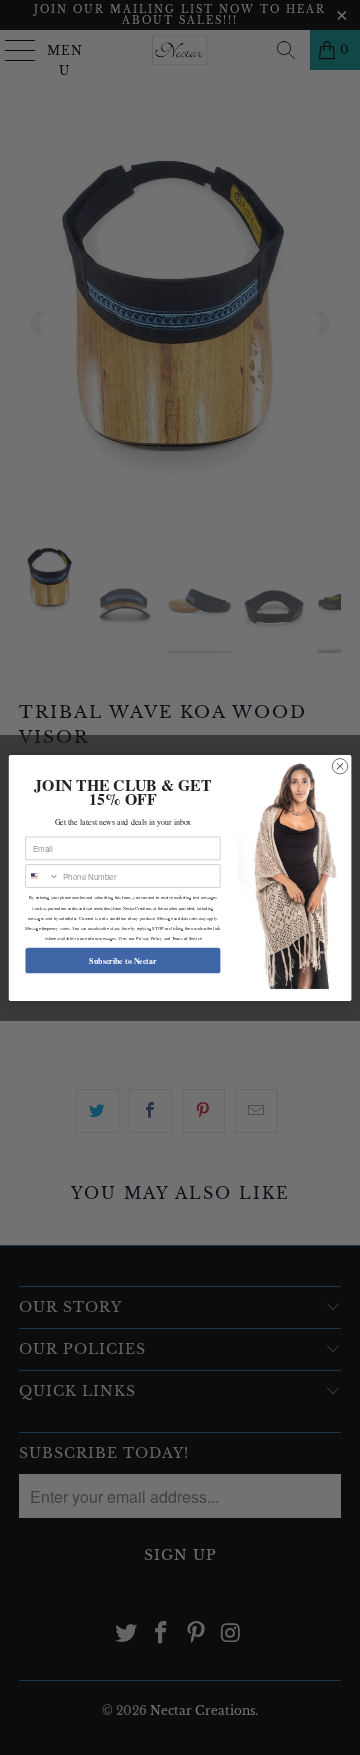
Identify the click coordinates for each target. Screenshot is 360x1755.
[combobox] (42, 875)
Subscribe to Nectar (122, 959)
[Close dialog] (339, 765)
